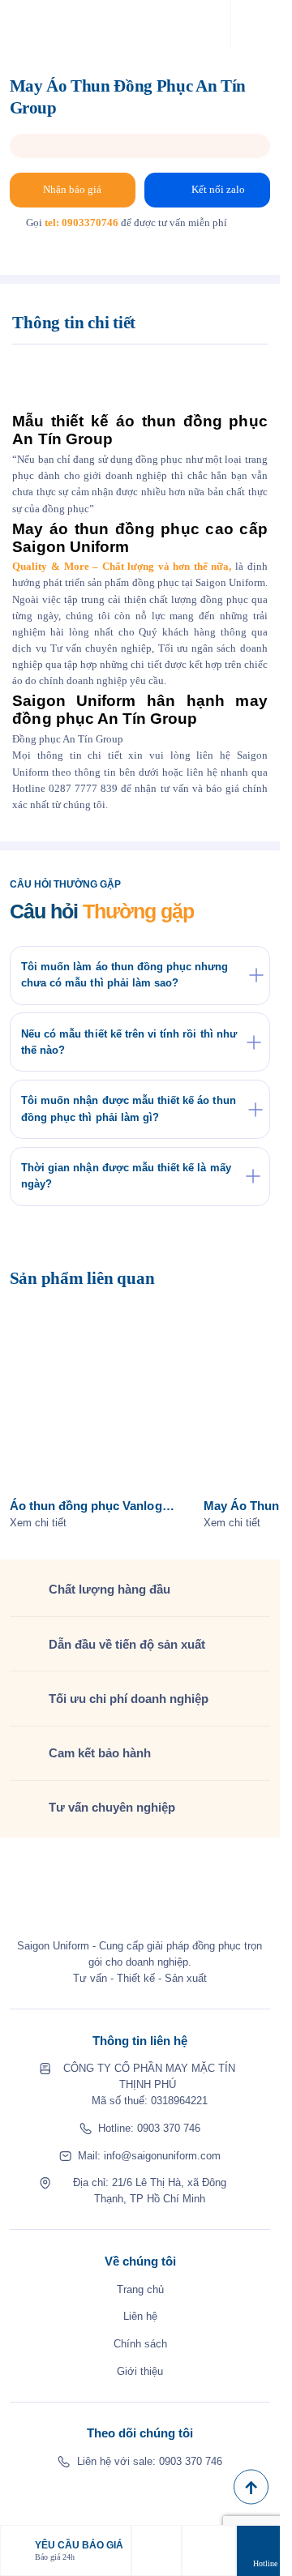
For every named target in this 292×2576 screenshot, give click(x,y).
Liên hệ (140, 2316)
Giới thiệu (140, 2371)
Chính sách (140, 2344)
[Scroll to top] (251, 2487)
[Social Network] (78, 2496)
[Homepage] (45, 25)
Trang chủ (140, 2289)
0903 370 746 (169, 2128)
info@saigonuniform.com (162, 2156)
